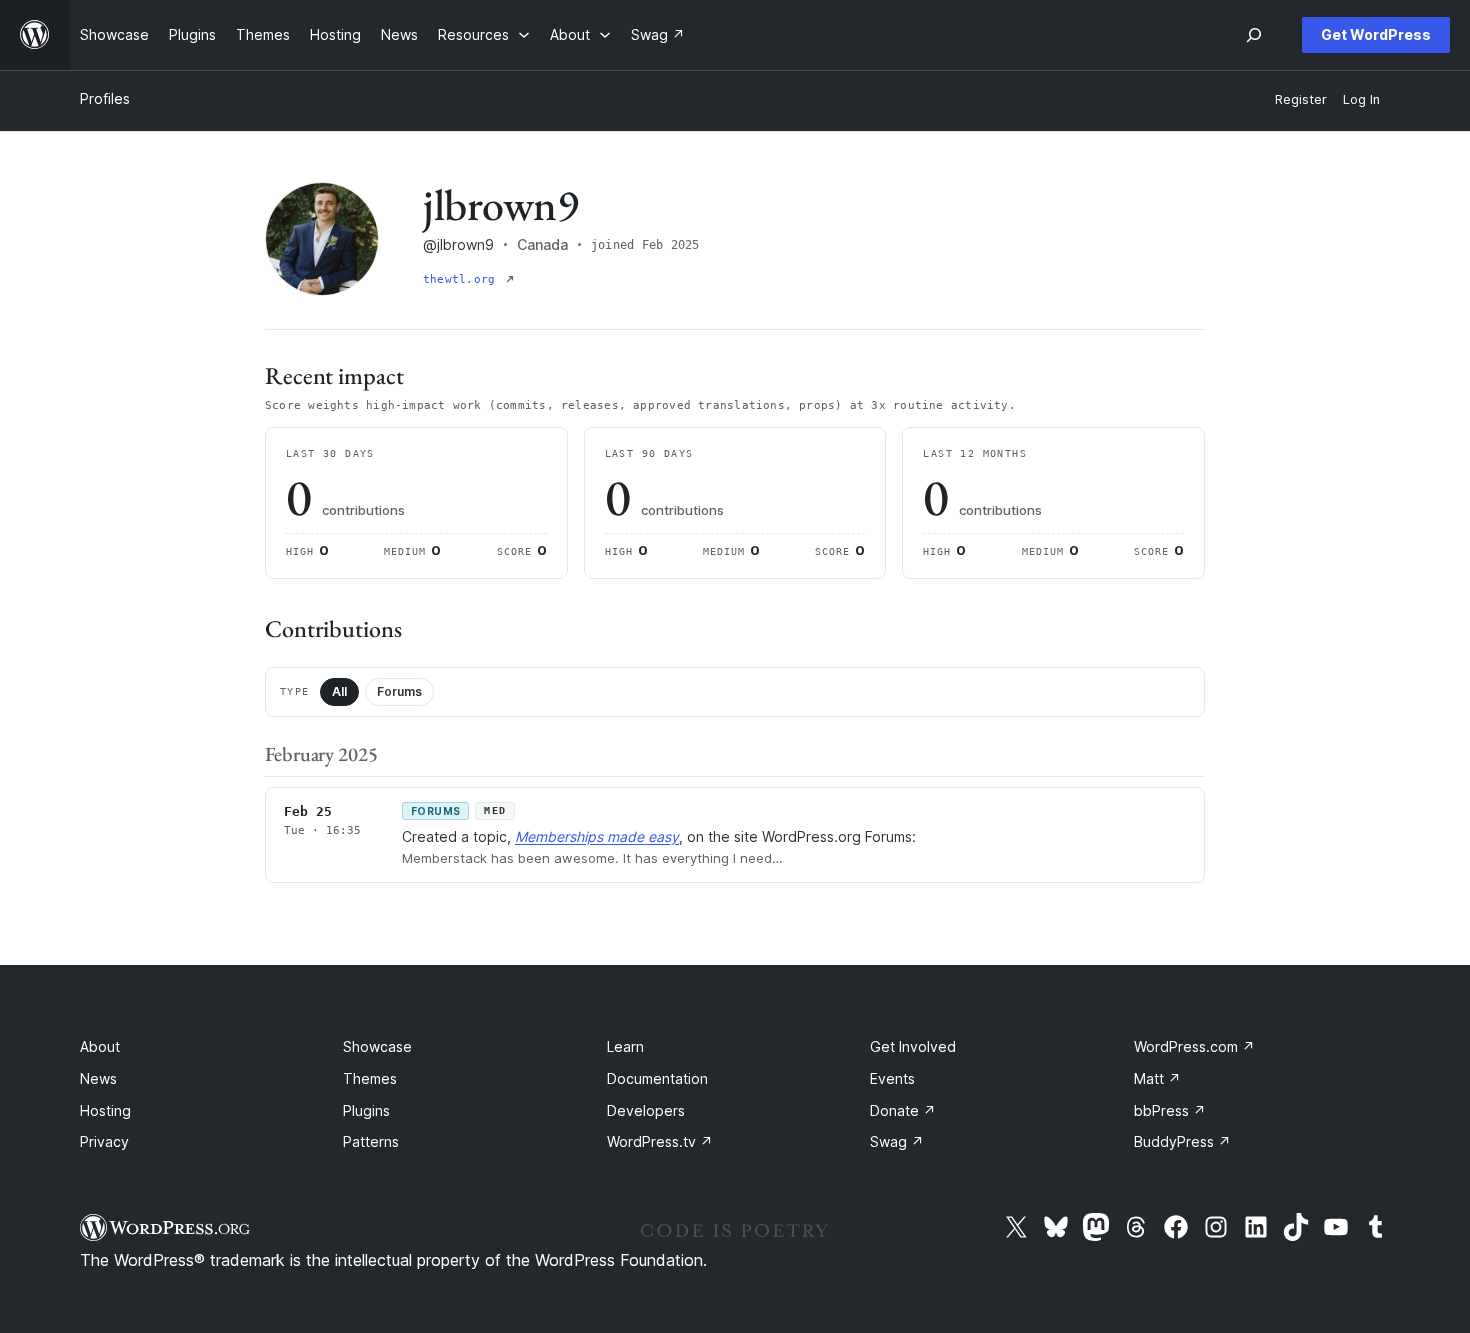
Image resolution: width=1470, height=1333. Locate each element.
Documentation (657, 1078)
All (339, 691)
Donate (903, 1110)
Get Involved (913, 1046)
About (100, 1046)
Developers (646, 1110)
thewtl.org (462, 279)
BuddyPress (1182, 1141)
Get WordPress (1376, 34)
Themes (370, 1078)
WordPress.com (1194, 1046)
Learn (625, 1046)
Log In (1361, 99)
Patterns (371, 1141)
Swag (897, 1141)
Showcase (377, 1046)
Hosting (105, 1110)
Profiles (105, 98)
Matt (1157, 1078)
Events (892, 1078)
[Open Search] (1254, 35)
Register (1301, 99)
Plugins (366, 1110)
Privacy (104, 1141)
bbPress (1170, 1110)
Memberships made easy (597, 836)
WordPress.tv (660, 1141)
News (98, 1078)
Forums (399, 691)
